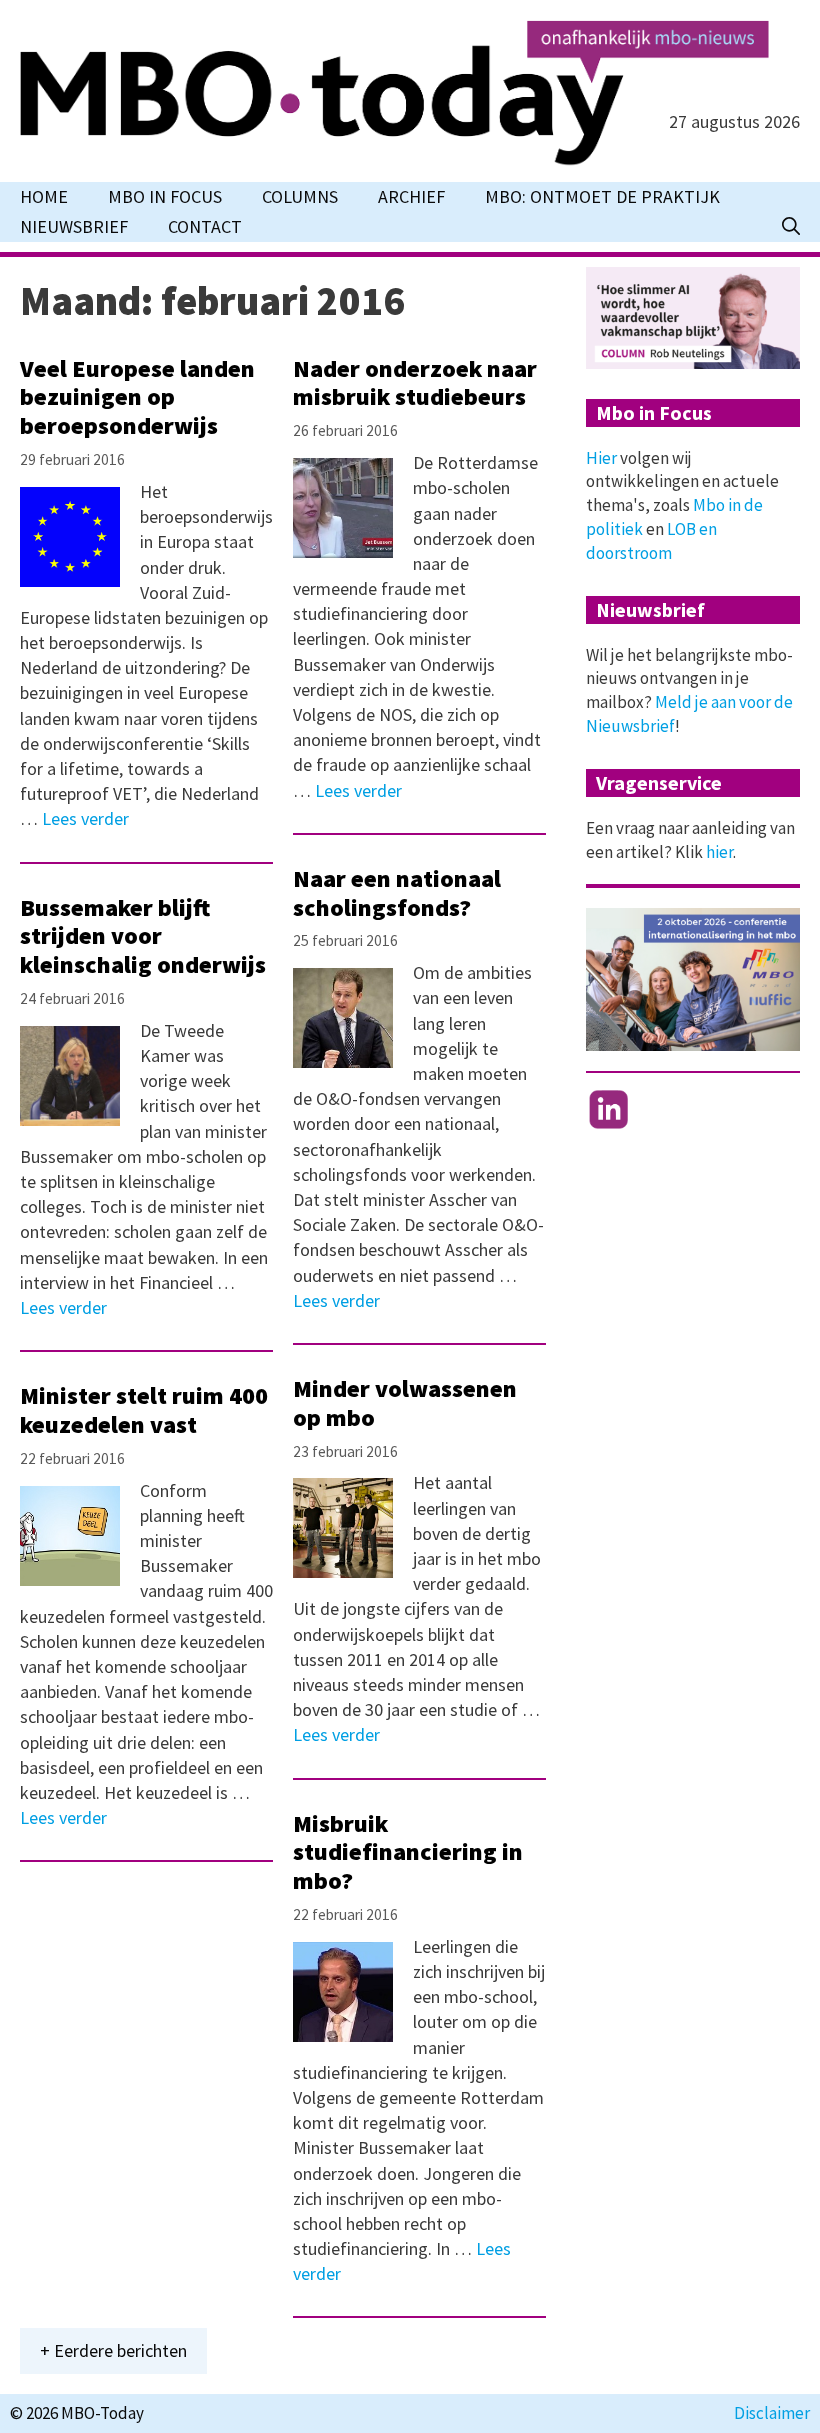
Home (44, 196)
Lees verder (85, 818)
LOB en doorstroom (651, 541)
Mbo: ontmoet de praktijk (602, 196)
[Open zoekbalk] (791, 227)
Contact (205, 226)
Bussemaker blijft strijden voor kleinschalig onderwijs (143, 936)
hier (719, 852)
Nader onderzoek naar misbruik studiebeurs (415, 383)
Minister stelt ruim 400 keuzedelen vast (144, 1410)
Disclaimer (772, 2413)
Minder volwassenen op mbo (405, 1403)
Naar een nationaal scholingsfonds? (397, 893)
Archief (411, 196)
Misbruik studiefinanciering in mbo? (408, 1852)
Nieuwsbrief (74, 226)
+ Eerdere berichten (113, 2350)
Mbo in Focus (165, 196)
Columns (300, 196)
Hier (601, 458)
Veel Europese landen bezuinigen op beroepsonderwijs (137, 397)
